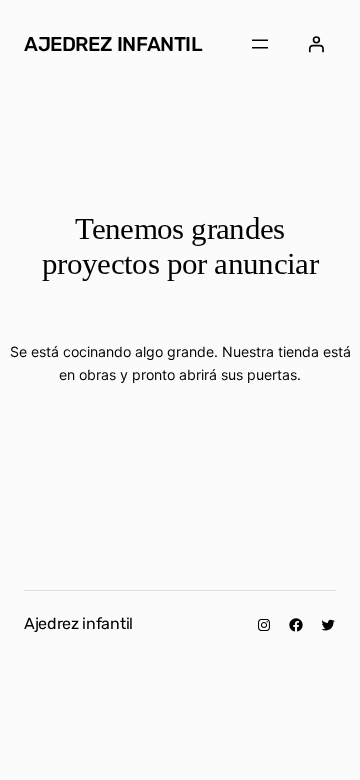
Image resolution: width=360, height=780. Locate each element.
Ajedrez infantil (113, 44)
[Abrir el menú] (260, 44)
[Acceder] (316, 44)
